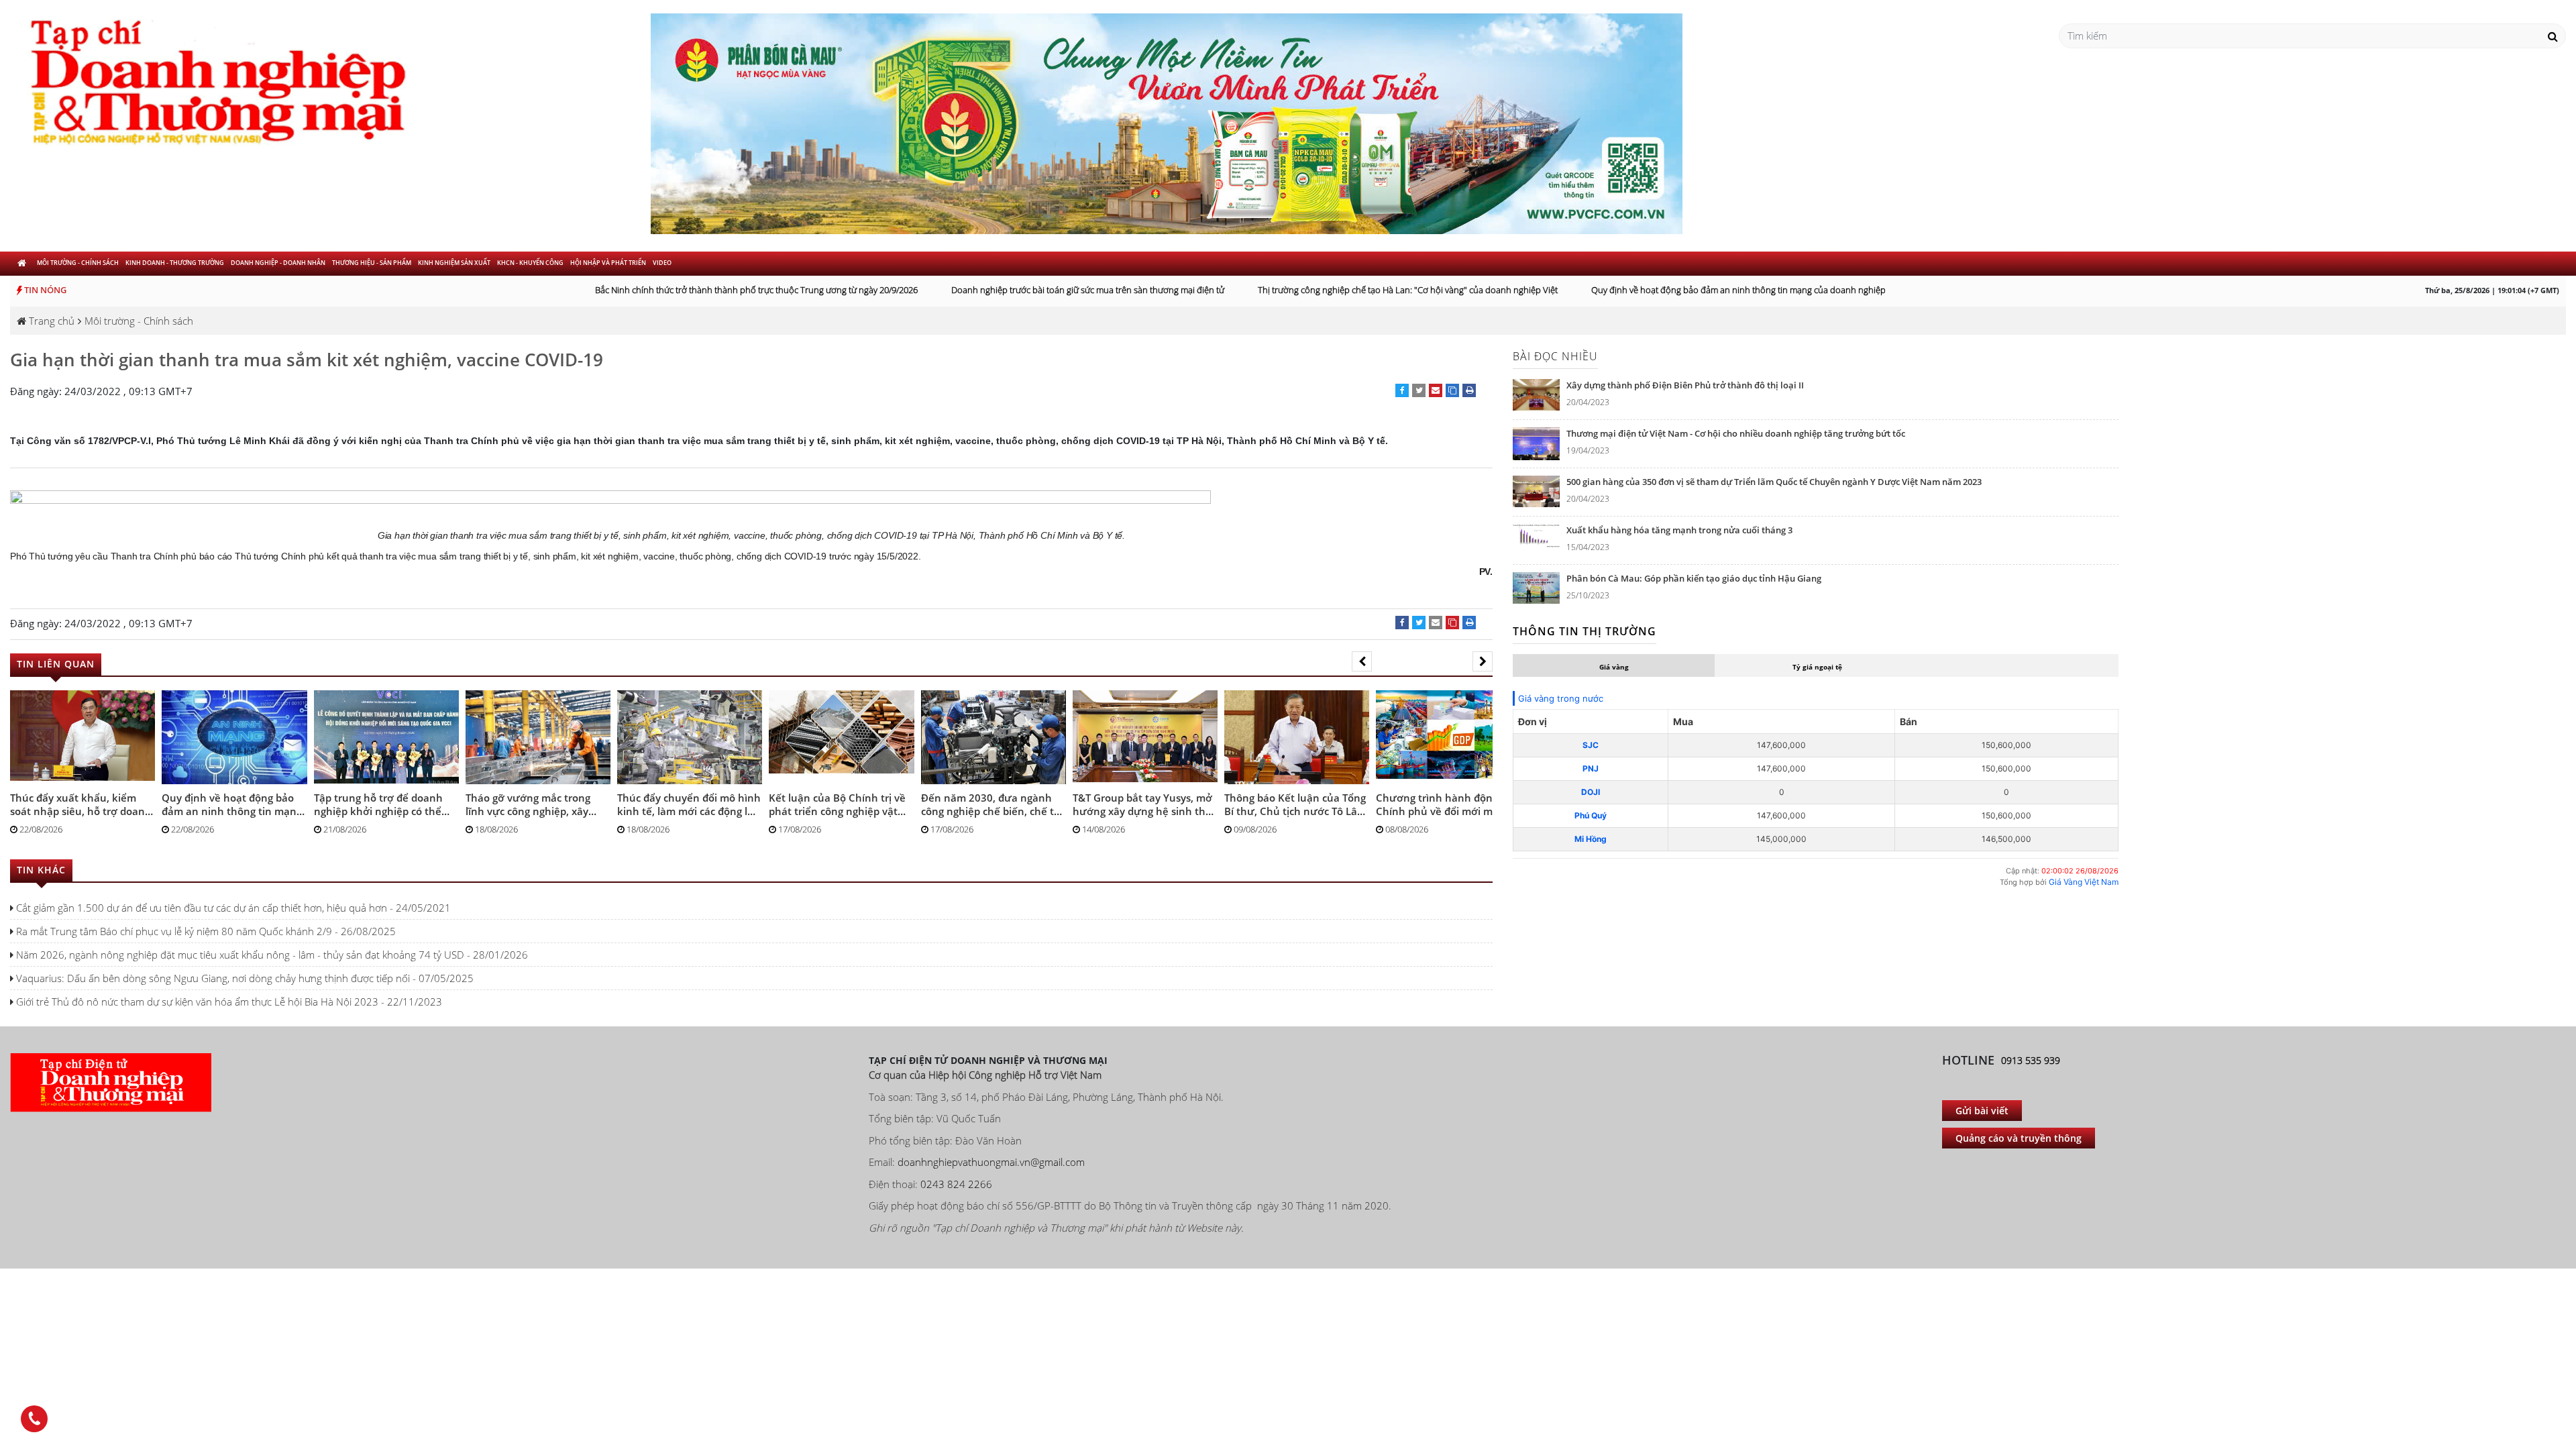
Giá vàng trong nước (1561, 698)
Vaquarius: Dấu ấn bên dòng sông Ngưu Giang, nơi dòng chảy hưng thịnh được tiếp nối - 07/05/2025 (244, 965)
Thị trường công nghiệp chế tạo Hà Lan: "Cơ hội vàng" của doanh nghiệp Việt (1380, 290)
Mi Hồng (1591, 839)
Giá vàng (1614, 667)
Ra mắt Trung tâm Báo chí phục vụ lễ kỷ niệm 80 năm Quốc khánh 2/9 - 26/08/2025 (205, 918)
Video (662, 263)
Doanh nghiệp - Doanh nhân (278, 263)
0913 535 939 (2031, 1047)
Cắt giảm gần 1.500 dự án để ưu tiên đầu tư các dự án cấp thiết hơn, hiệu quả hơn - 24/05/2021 (232, 894)
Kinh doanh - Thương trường (175, 263)
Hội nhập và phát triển (608, 263)
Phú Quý (1591, 815)
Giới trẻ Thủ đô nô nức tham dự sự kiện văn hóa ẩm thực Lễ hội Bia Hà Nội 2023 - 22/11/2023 (228, 988)
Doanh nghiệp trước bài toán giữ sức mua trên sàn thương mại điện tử (1060, 290)
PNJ (1591, 768)
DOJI (1591, 792)
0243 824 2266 (956, 1171)
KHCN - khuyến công (530, 263)
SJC (1591, 745)
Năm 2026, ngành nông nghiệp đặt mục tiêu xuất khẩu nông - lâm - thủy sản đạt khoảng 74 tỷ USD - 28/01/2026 (271, 941)
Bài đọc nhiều (1555, 356)
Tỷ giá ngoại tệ (1817, 667)
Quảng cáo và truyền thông (2019, 1125)
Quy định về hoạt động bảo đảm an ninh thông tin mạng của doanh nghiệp (1711, 290)
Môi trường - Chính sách (78, 263)
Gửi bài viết (1982, 1097)
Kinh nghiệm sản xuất (454, 263)
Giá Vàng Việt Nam (2084, 882)
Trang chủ (50, 321)
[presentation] (1362, 661)
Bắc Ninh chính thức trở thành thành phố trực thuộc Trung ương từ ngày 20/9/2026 (729, 290)
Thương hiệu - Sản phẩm (372, 263)
